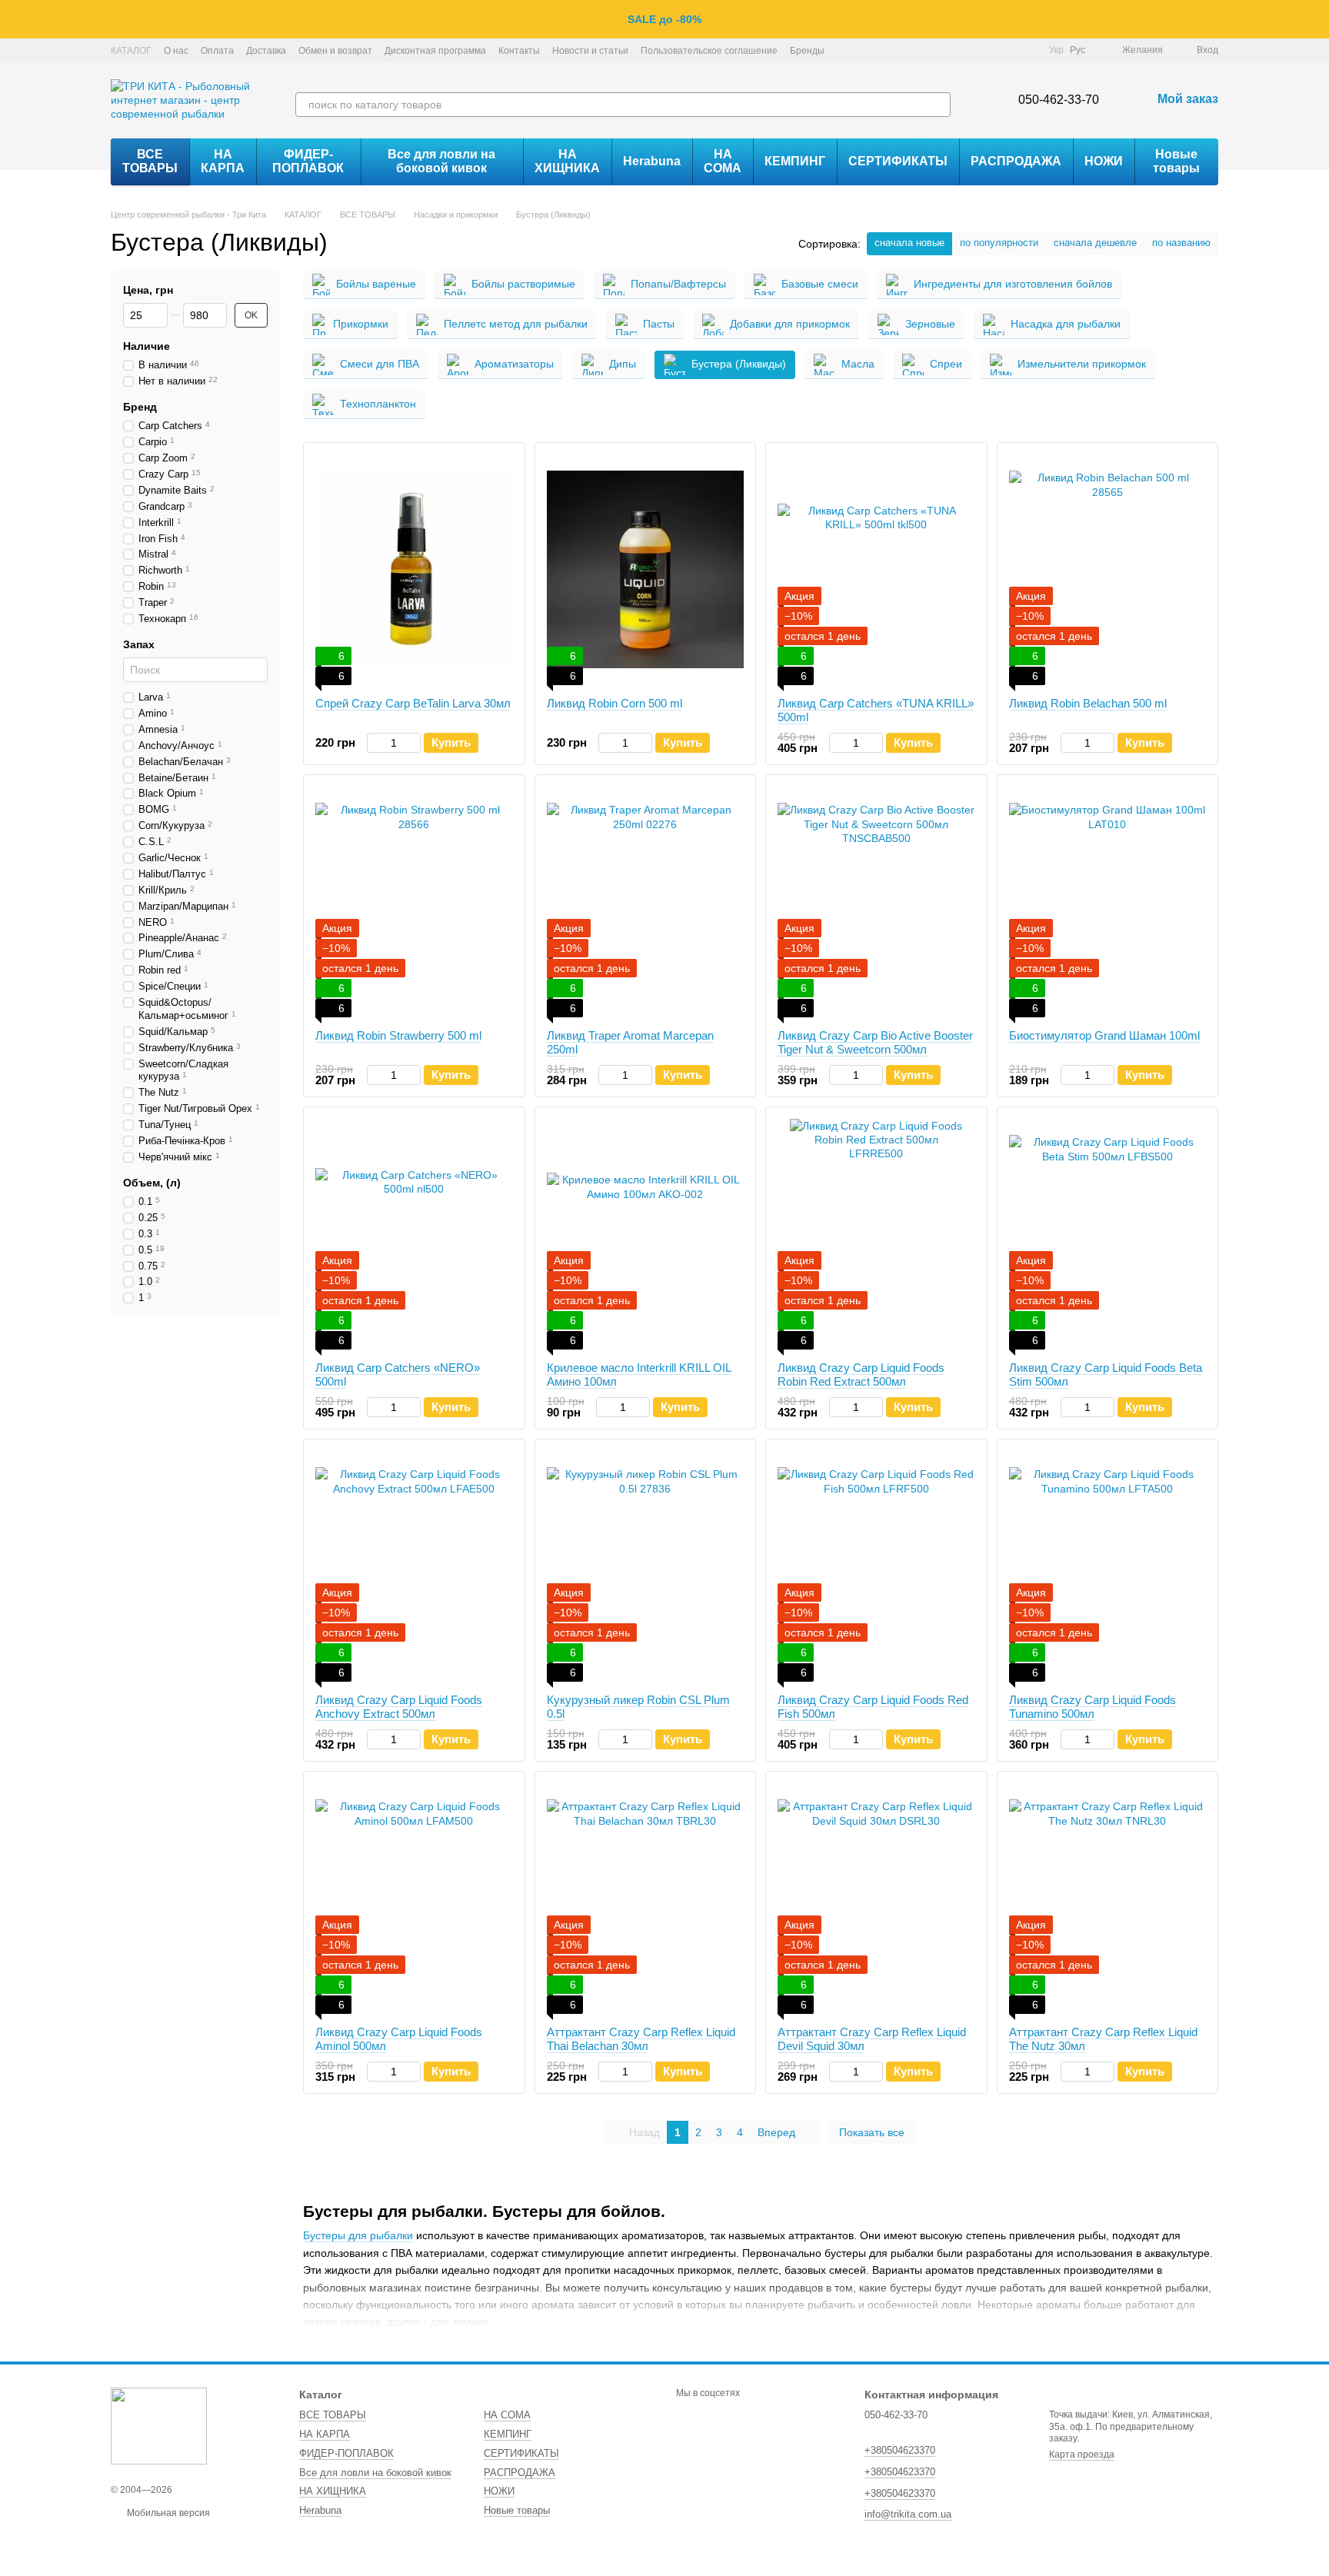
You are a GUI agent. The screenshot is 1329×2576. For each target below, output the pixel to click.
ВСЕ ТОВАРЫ (150, 161)
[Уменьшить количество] (374, 743)
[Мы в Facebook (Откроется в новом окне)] (972, 50)
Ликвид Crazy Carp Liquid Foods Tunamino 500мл (1093, 1707)
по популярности (999, 243)
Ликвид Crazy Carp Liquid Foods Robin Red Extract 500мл (861, 1375)
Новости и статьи (590, 51)
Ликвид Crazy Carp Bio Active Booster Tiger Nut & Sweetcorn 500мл (875, 1042)
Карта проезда (1082, 2455)
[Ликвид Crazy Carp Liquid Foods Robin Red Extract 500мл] (876, 1234)
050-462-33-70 (1059, 100)
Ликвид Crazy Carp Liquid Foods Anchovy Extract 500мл (399, 1707)
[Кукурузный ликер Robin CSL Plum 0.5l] (646, 1566)
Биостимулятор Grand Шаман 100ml (1104, 1035)
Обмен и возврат (335, 51)
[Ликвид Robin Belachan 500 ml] (1108, 570)
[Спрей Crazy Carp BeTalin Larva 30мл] (414, 570)
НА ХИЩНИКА (567, 161)
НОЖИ (1104, 161)
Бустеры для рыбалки (358, 2235)
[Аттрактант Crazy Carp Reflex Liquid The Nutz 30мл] (1108, 1899)
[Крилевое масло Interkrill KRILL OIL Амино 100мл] (646, 1234)
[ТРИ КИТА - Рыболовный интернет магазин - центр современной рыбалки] (159, 2425)
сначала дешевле (1095, 243)
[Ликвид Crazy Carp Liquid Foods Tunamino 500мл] (1108, 1566)
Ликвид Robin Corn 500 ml (615, 703)
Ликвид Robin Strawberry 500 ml (398, 1035)
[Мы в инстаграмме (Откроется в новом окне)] (991, 50)
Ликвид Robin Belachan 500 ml (1088, 703)
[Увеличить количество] (413, 743)
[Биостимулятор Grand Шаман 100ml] (1108, 902)
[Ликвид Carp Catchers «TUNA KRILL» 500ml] (876, 570)
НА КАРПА (223, 161)
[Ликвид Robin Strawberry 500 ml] (414, 902)
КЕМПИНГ (795, 161)
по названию (1181, 243)
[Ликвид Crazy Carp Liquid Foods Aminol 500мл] (414, 1899)
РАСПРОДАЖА (1016, 161)
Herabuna (652, 161)
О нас (176, 51)
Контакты (519, 51)
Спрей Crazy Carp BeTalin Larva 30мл (413, 703)
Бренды (807, 51)
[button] (1317, 19)
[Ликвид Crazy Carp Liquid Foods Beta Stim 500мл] (1108, 1234)
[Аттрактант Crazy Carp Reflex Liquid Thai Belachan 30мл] (646, 1899)
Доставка (266, 51)
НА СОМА (723, 161)
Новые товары (1176, 161)
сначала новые (909, 243)
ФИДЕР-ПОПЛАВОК (308, 161)
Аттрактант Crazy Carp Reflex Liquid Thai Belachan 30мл (641, 2039)
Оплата (217, 51)
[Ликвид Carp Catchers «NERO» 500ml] (414, 1234)
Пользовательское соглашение (709, 51)
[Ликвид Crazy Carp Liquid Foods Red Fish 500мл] (876, 1566)
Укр (1056, 50)
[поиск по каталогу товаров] (938, 105)
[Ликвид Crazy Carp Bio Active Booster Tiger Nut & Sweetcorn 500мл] (876, 902)
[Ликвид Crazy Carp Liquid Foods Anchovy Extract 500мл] (414, 1566)
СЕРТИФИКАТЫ (898, 161)
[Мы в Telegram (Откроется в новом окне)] (1009, 50)
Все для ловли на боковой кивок (441, 161)
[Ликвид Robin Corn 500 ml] (646, 570)
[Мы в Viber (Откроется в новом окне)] (1028, 50)
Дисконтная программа (435, 51)
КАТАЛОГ (131, 51)
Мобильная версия (167, 2513)
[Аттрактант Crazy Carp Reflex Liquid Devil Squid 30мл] (876, 1899)
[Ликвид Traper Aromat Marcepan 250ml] (646, 902)
